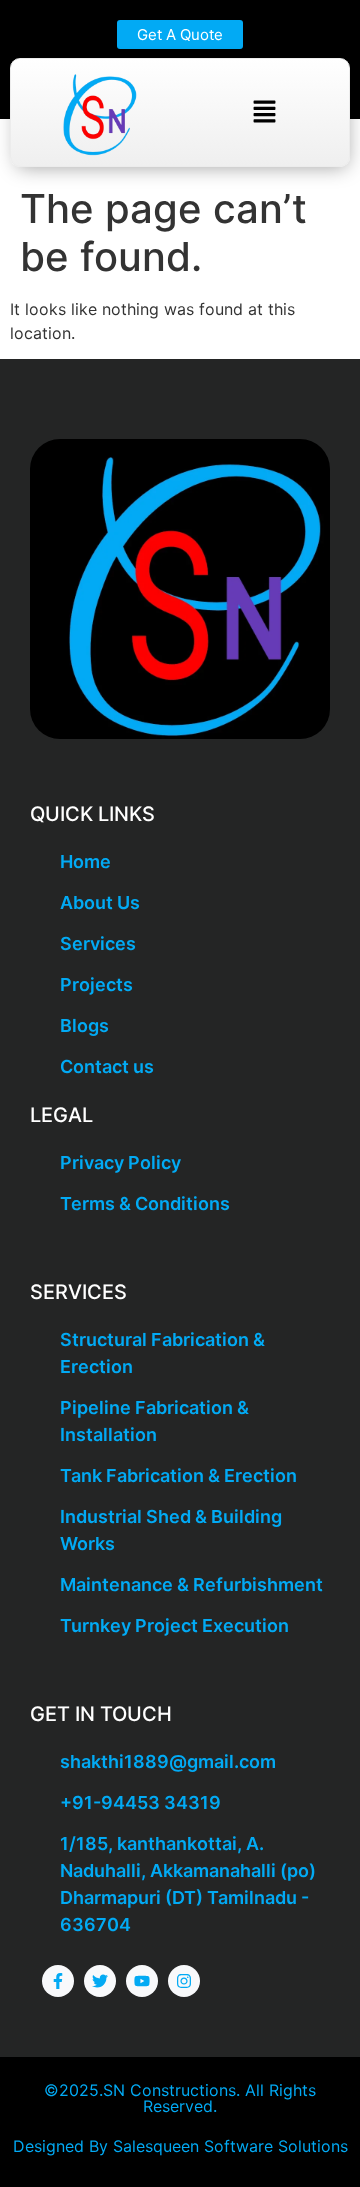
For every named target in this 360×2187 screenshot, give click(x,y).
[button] (264, 112)
